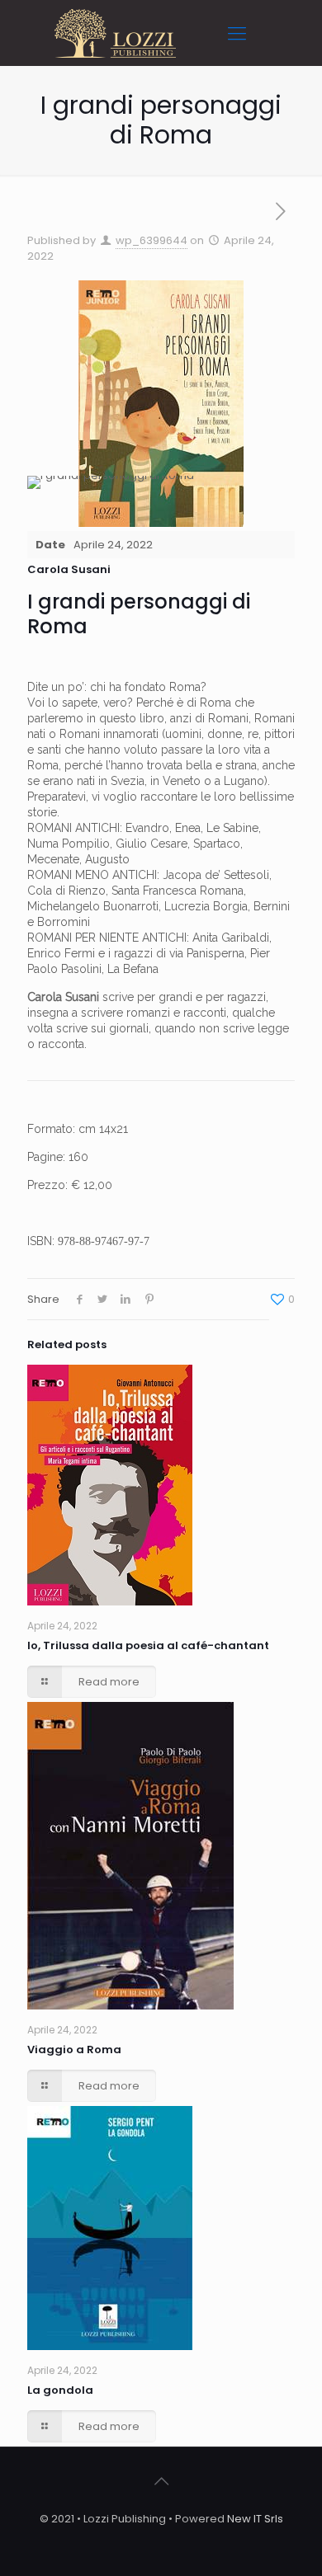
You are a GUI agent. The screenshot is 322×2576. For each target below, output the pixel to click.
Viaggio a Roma (74, 2050)
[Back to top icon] (161, 2481)
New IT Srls (255, 2519)
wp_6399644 (152, 240)
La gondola (60, 2390)
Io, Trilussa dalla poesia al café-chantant (148, 1645)
